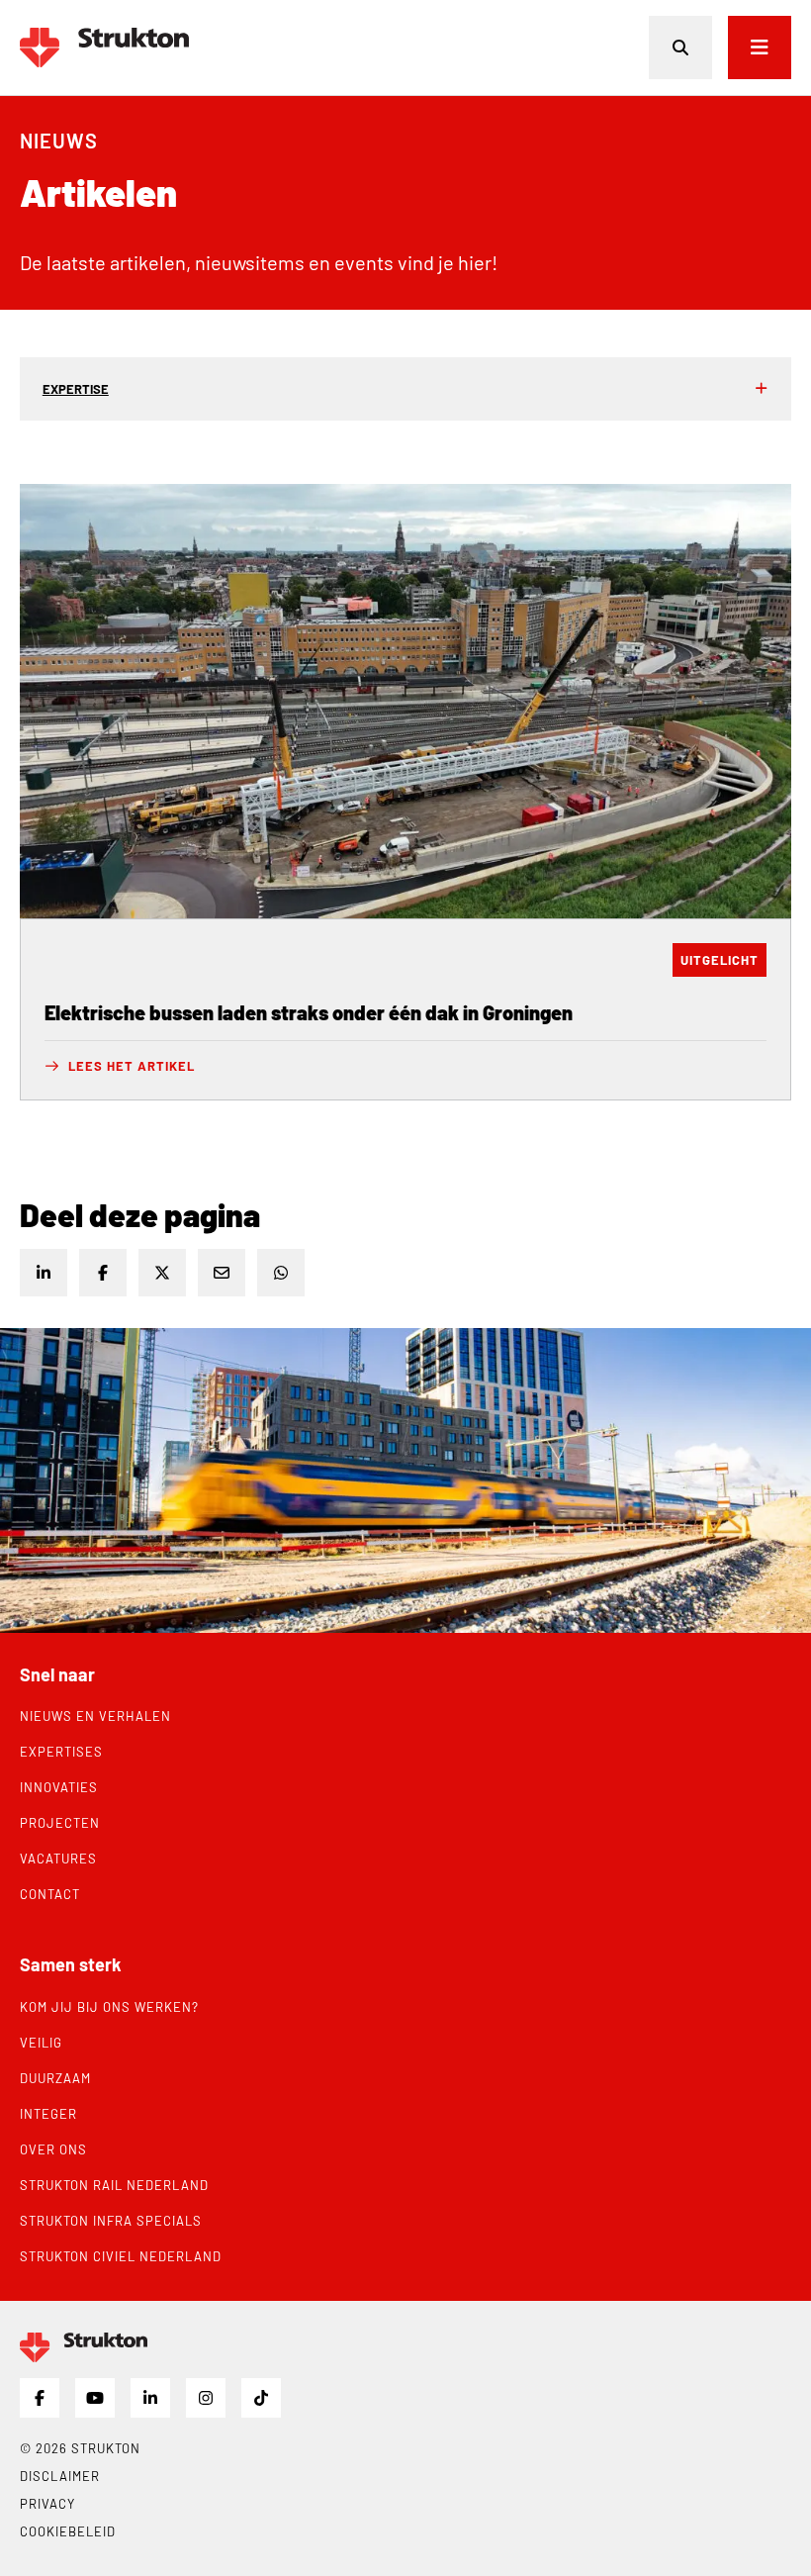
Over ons (53, 2149)
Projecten (60, 1823)
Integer (48, 2114)
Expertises (61, 1752)
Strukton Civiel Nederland (121, 2256)
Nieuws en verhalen (95, 1716)
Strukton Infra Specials (111, 2221)
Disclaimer (60, 2476)
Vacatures (58, 1859)
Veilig (41, 2043)
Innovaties (59, 1787)
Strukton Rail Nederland (114, 2185)
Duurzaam (55, 2078)
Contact (50, 1894)
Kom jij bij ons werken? (109, 2007)
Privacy (47, 2504)
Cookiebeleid (68, 2531)
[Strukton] (104, 48)
